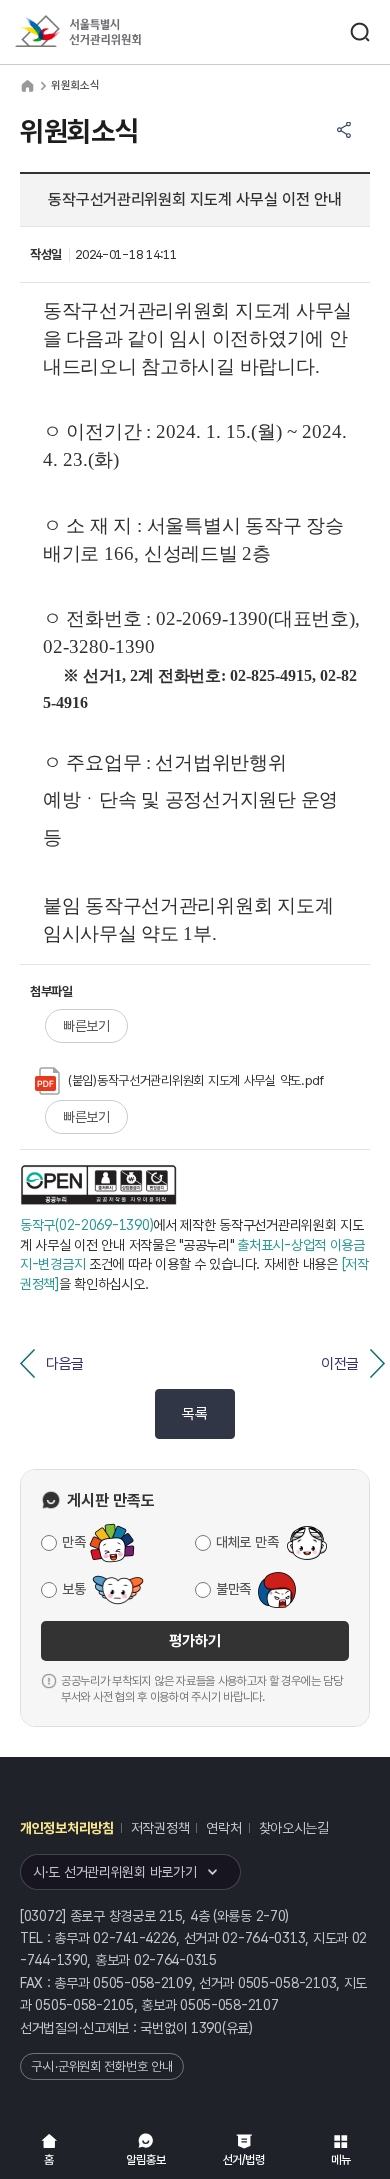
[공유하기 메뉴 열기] (344, 130)
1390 (206, 2028)
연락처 (223, 1828)
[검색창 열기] (360, 32)
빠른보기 (86, 1026)
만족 (73, 1542)
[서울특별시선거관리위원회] (115, 32)
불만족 (233, 1589)
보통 (73, 1589)
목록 (194, 1414)
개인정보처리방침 (67, 1828)
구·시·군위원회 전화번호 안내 (102, 2066)
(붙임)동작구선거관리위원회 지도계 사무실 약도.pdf (196, 1080)
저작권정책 (160, 1828)
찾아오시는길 (294, 1828)
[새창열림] (99, 1185)
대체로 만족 (247, 1542)
